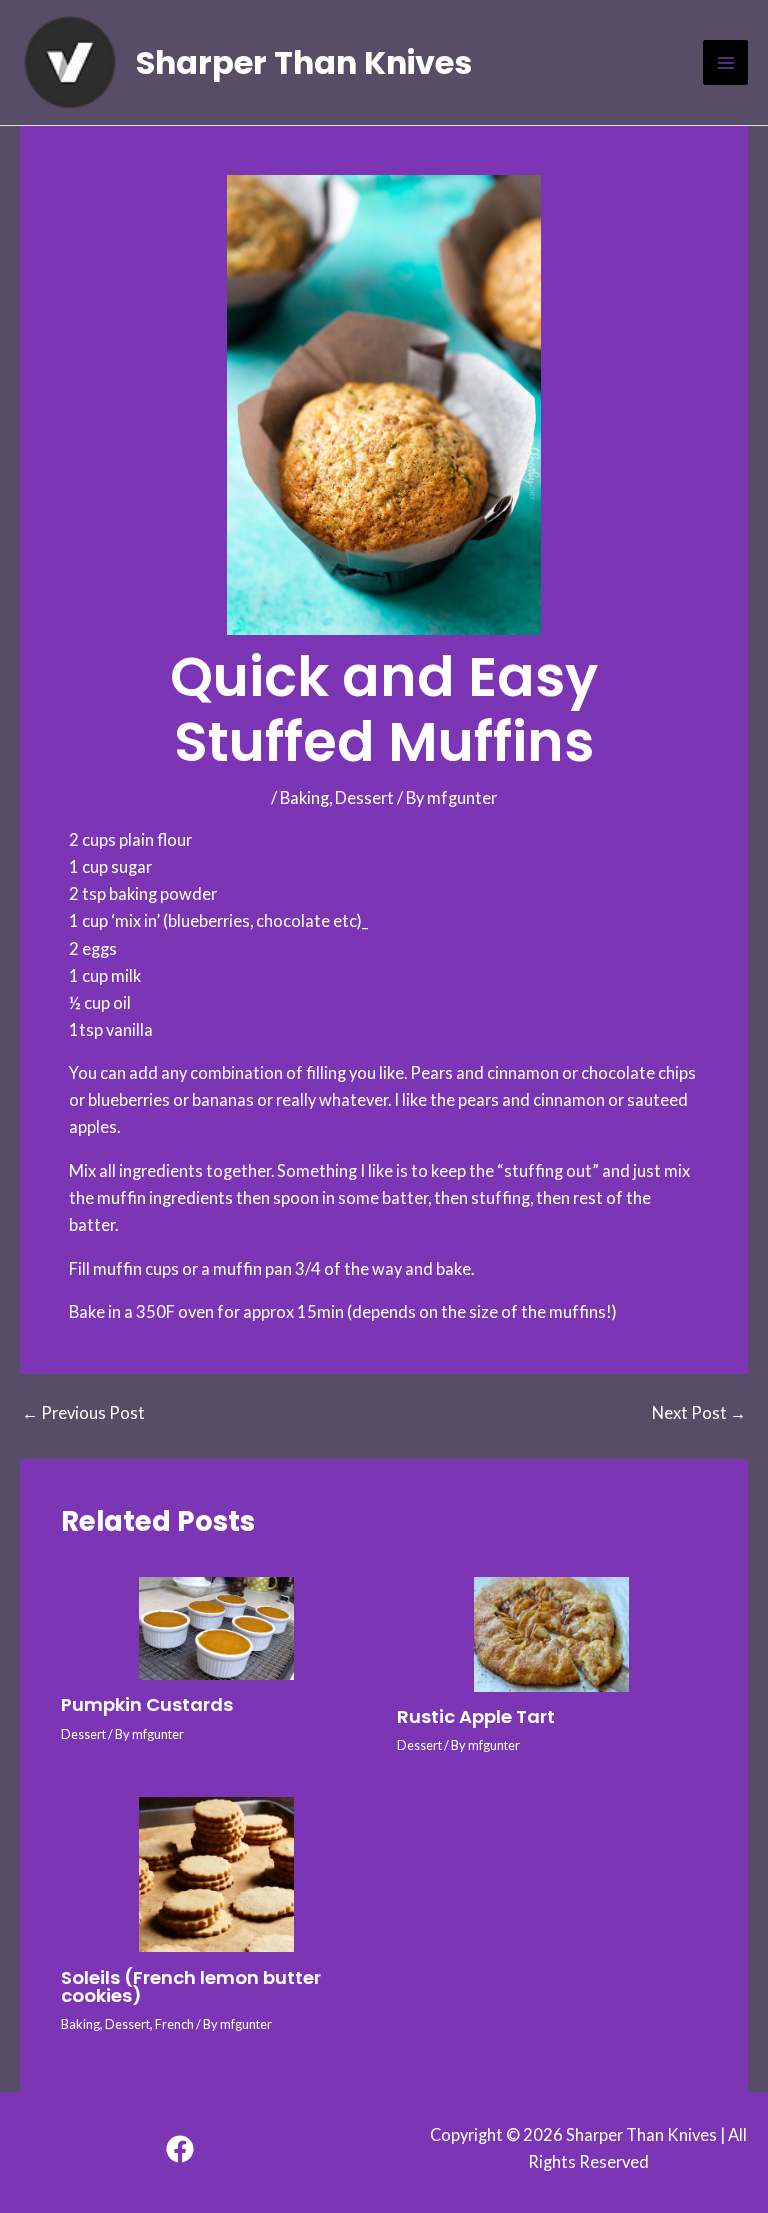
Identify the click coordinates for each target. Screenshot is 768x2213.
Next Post (699, 1413)
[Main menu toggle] (725, 62)
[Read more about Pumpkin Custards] (216, 1628)
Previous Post (83, 1413)
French (174, 2024)
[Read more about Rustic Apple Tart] (552, 1634)
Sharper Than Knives (304, 62)
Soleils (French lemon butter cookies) (191, 1986)
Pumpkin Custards (147, 1704)
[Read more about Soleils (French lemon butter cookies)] (216, 1874)
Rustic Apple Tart (476, 1716)
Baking (304, 797)
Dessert (364, 797)
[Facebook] (180, 2149)
